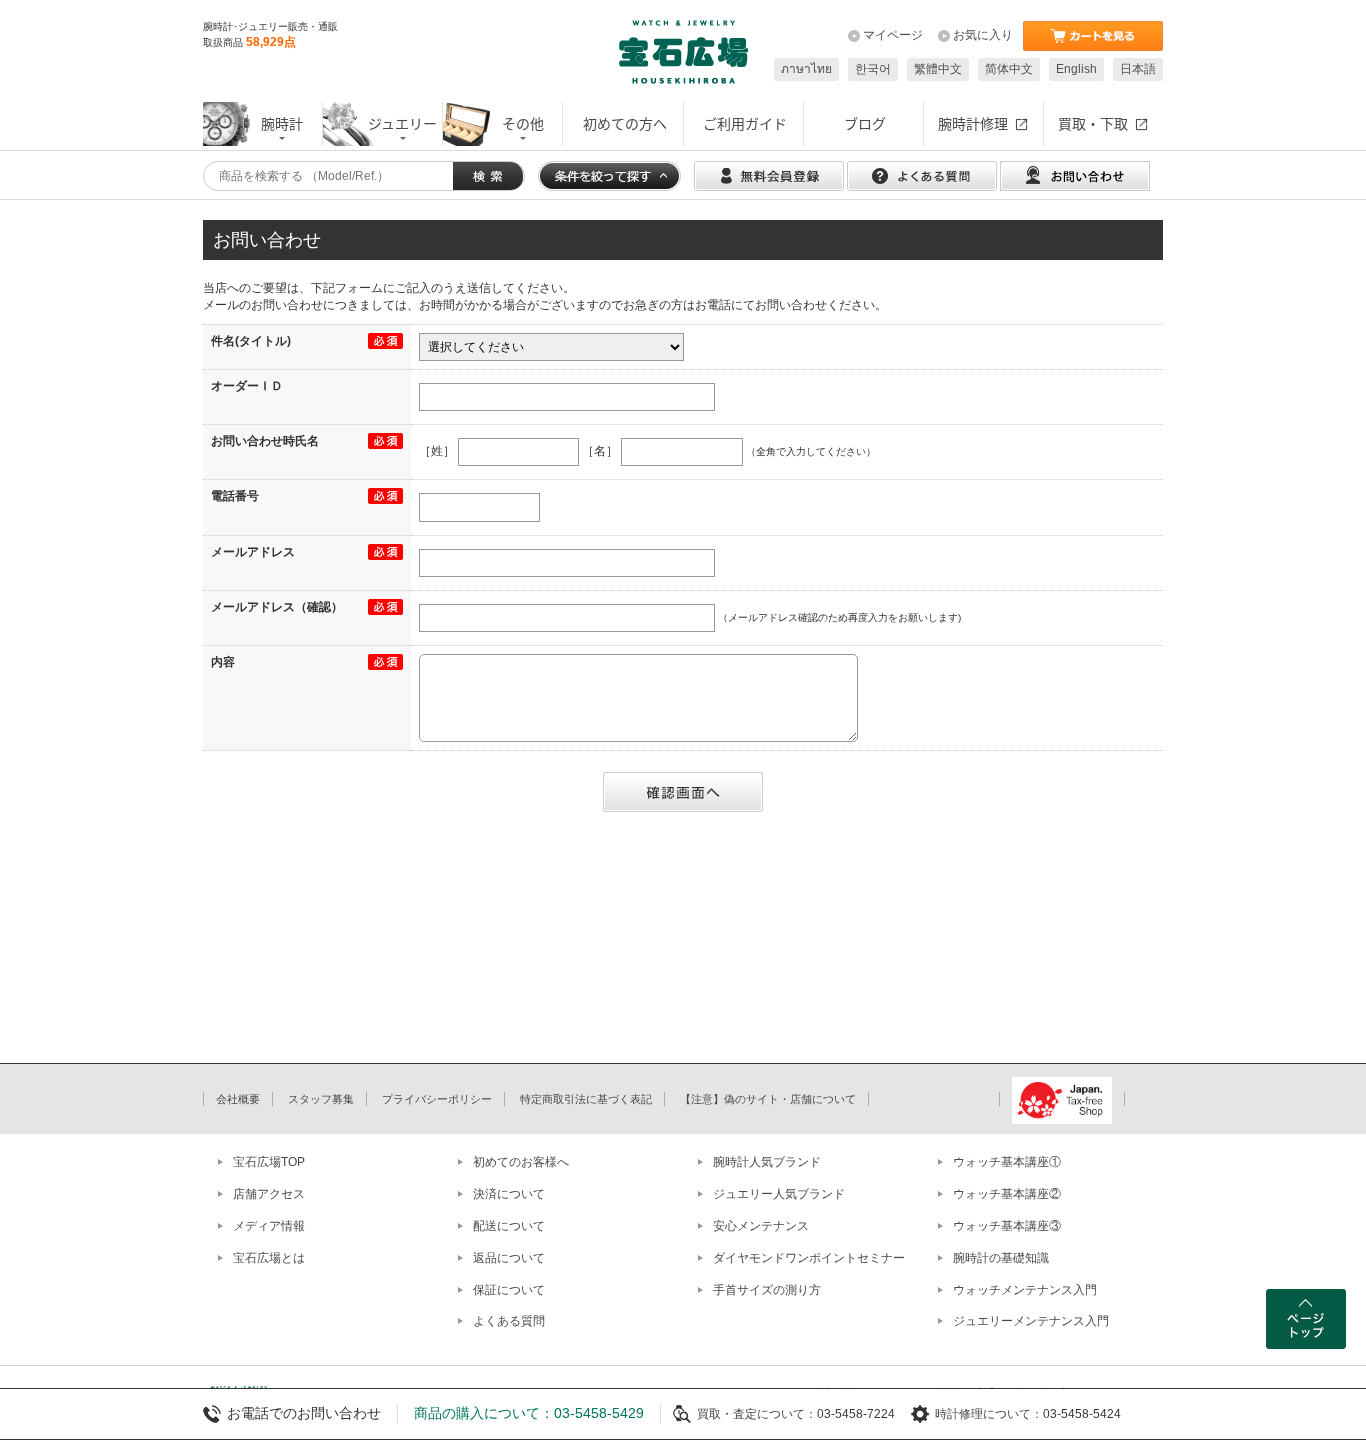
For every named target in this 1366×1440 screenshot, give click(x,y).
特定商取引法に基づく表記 (586, 1099)
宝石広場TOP (269, 1162)
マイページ (893, 35)
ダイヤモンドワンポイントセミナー (809, 1258)
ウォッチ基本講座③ (1007, 1226)
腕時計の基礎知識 (1001, 1258)
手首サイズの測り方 (767, 1290)
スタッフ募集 (321, 1099)
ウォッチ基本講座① (1007, 1162)
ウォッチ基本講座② (1007, 1194)
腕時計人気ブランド (767, 1162)
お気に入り (983, 35)
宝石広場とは (269, 1258)
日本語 (1138, 69)
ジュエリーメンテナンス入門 (1031, 1321)
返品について (509, 1258)
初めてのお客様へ (521, 1162)
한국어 (873, 69)
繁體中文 (938, 69)
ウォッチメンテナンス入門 (1025, 1290)
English (1076, 69)
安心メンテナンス (761, 1226)
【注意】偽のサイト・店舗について (768, 1099)
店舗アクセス (269, 1194)
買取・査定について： (757, 1414)
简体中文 (1009, 69)
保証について (509, 1290)
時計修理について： (989, 1414)
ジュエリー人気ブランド (779, 1194)
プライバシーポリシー (437, 1099)
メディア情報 (269, 1226)
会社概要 (238, 1099)
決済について (509, 1194)
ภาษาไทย (806, 69)
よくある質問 (509, 1321)
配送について (509, 1226)
